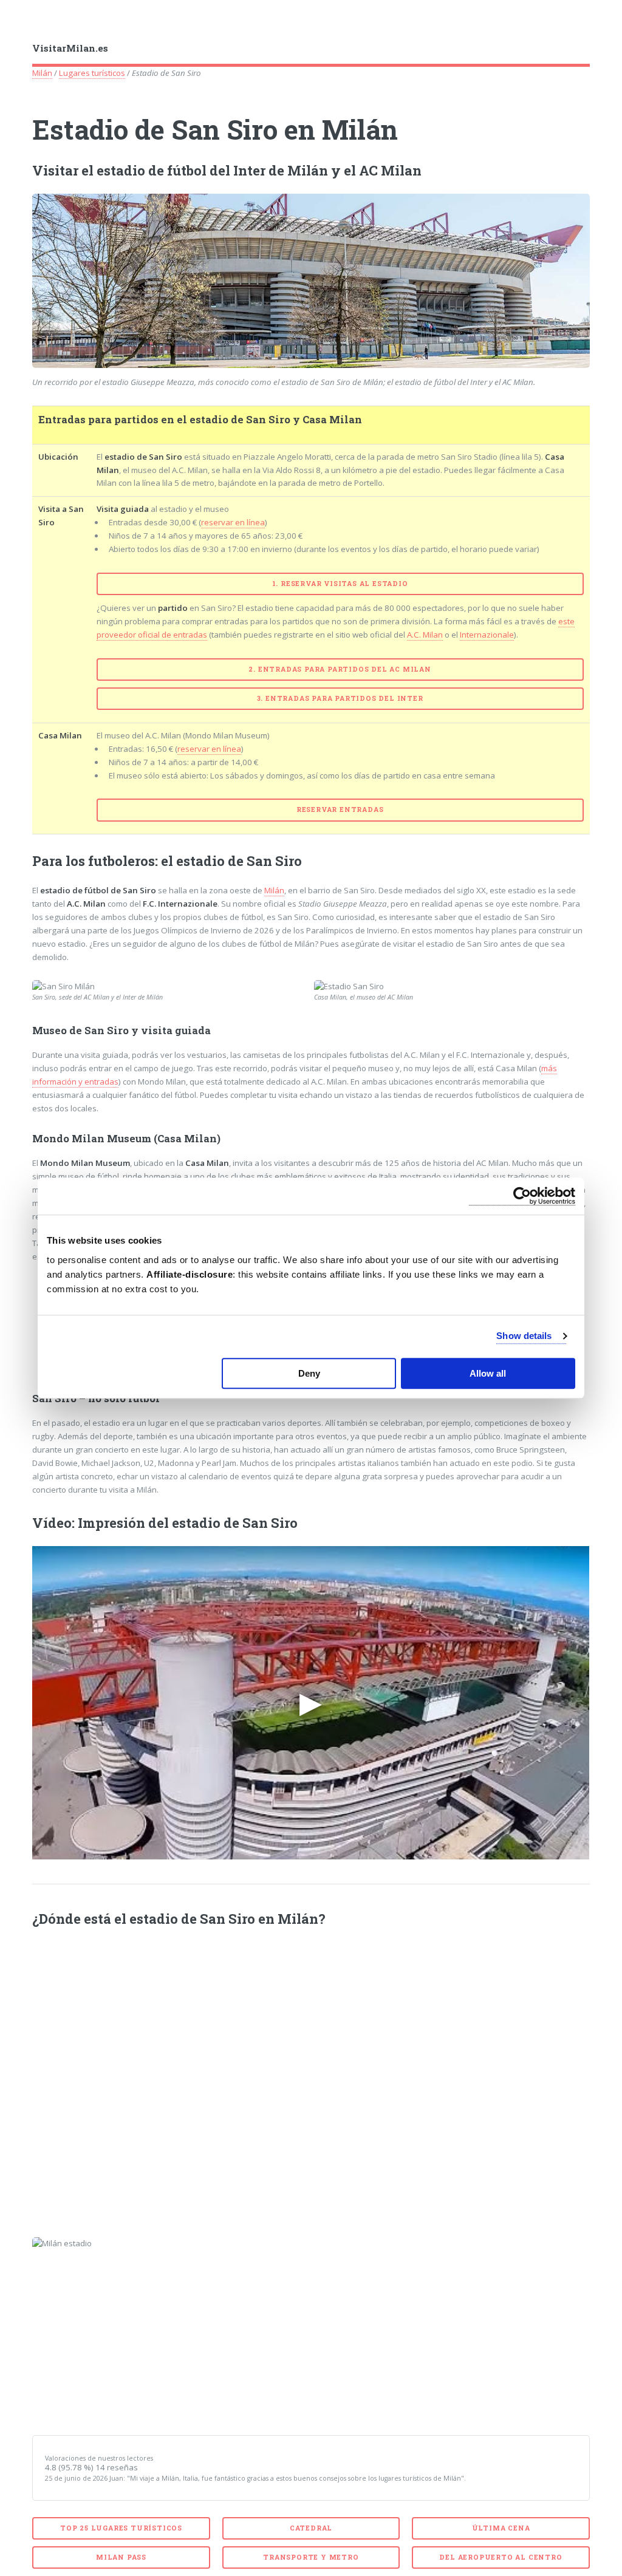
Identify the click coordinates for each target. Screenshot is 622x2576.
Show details (524, 1336)
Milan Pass (121, 2557)
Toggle (22, 23)
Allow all (488, 1373)
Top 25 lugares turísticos (121, 2528)
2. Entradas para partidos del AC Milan (340, 669)
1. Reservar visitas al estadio (340, 584)
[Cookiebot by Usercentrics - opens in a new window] (522, 1196)
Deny (309, 1373)
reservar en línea (233, 522)
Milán (42, 73)
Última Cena (501, 2528)
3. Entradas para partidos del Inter (340, 698)
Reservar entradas (340, 809)
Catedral (311, 2528)
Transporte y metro (311, 2557)
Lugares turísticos (92, 73)
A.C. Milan (425, 635)
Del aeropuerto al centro (501, 2557)
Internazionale (487, 635)
